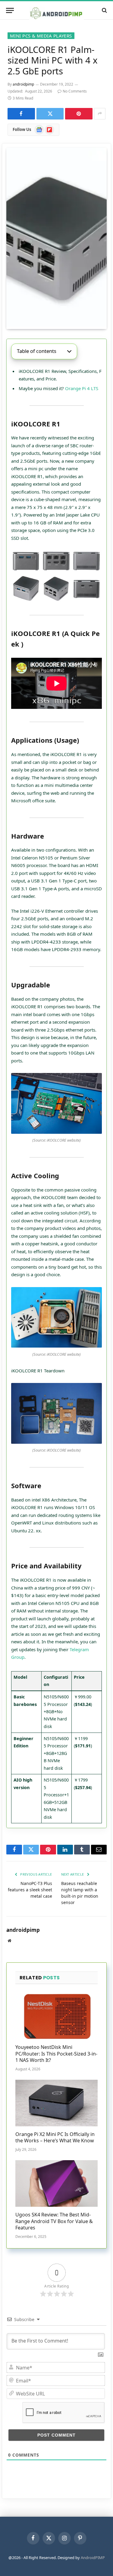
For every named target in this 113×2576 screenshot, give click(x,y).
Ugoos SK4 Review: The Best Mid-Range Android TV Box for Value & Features (54, 2221)
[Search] (104, 10)
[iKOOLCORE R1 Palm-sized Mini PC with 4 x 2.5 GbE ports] (56, 238)
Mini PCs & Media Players (41, 36)
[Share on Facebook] (21, 114)
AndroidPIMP (93, 2558)
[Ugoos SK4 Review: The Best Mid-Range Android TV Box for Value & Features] (56, 2183)
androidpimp (23, 84)
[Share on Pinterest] (79, 114)
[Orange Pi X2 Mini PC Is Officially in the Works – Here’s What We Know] (56, 2103)
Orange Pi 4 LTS (82, 388)
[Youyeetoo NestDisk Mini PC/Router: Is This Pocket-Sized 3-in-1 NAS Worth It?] (56, 2016)
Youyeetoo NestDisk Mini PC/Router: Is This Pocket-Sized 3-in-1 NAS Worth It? (56, 2054)
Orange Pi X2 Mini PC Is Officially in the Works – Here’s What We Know (55, 2137)
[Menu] (10, 10)
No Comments (75, 91)
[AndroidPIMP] (56, 10)
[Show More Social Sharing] (100, 114)
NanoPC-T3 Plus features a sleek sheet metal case (30, 1890)
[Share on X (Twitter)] (50, 114)
